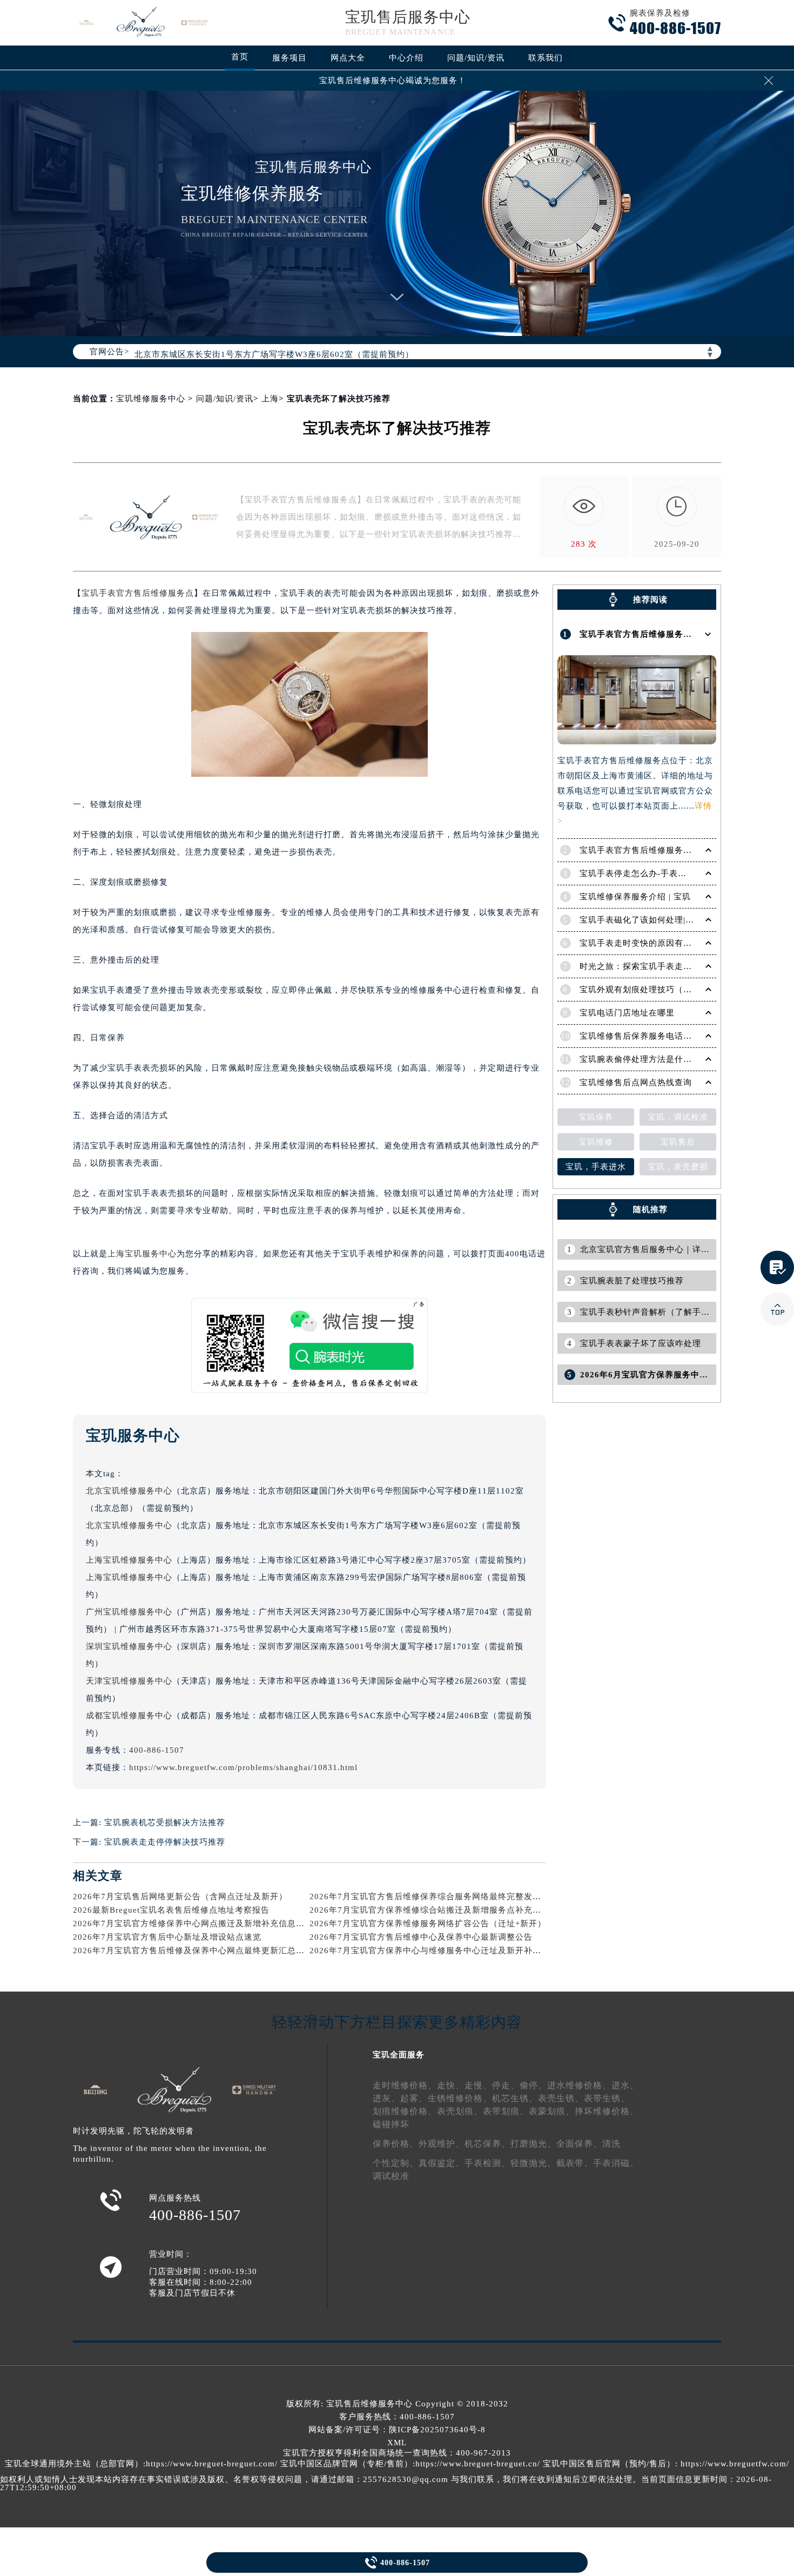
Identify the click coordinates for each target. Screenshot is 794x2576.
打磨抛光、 (533, 2144)
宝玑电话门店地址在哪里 (627, 1013)
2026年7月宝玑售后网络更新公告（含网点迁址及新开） (180, 1896)
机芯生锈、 (515, 2098)
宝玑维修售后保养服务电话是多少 (644, 1036)
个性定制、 (396, 2163)
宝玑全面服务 (399, 2055)
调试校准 (391, 2176)
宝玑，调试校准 (678, 1117)
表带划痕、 (506, 2111)
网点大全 (348, 58)
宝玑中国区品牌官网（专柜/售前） (346, 2464)
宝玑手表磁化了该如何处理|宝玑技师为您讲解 (667, 920)
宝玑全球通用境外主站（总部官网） (74, 2464)
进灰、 (386, 2098)
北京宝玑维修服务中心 (129, 1491)
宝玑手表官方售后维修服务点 (138, 593)
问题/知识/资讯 (476, 58)
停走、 (506, 2085)
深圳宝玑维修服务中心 (129, 1646)
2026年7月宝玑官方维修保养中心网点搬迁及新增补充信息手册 (193, 1923)
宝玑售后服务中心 (408, 17)
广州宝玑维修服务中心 (129, 1612)
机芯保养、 (487, 2144)
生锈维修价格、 (460, 2098)
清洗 (611, 2144)
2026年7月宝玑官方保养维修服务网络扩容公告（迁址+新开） (428, 1923)
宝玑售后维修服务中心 (369, 2404)
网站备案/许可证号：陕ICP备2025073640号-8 (397, 2430)
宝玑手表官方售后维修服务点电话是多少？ (662, 850)
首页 (240, 57)
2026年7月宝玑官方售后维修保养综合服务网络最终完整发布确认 (434, 1896)
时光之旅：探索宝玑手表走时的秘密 (649, 966)
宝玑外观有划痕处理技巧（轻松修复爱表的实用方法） (683, 990)
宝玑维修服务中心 (151, 399)
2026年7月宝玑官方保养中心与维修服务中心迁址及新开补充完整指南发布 (451, 1951)
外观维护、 (442, 2144)
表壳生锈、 (561, 2098)
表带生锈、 (607, 2098)
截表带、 (575, 2163)
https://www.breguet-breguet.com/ (212, 2464)
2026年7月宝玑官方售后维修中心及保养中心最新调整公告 (421, 1937)
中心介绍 (406, 58)
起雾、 (414, 2098)
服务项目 (290, 58)
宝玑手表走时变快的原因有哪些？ (644, 943)
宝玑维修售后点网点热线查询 (636, 1082)
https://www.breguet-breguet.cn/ (478, 2464)
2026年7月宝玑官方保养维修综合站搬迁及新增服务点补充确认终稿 (438, 1910)
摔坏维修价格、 (607, 2111)
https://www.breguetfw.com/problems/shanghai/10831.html (243, 1767)
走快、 (451, 2085)
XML (397, 2443)
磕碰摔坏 (391, 2124)
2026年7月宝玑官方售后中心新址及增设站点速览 (167, 1937)
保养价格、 (396, 2144)
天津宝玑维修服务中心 (129, 1681)
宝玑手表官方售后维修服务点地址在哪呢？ (662, 634)
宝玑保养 (596, 1117)
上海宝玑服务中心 (142, 1254)
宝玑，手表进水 (596, 1167)
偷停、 (533, 2085)
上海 (270, 399)
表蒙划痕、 (552, 2111)
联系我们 (546, 58)
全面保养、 (579, 2144)
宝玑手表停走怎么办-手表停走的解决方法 (659, 873)
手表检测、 (487, 2163)
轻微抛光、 (533, 2163)
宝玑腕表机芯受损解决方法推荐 (165, 1822)
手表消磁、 (616, 2163)
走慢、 (478, 2085)
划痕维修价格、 (405, 2111)
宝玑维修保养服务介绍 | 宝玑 (635, 897)
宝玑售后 (678, 1142)
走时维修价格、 (405, 2085)
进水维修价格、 (579, 2085)
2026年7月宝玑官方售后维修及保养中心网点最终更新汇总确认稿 (197, 1951)
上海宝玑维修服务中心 (129, 1560)
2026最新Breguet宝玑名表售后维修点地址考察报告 (171, 1910)
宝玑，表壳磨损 (678, 1167)
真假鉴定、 (442, 2163)
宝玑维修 (596, 1142)
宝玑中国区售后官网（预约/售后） (609, 2464)
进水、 (625, 2085)
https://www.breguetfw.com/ (735, 2464)
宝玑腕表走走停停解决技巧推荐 (165, 1842)
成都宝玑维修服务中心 (129, 1716)
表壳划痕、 (460, 2111)
